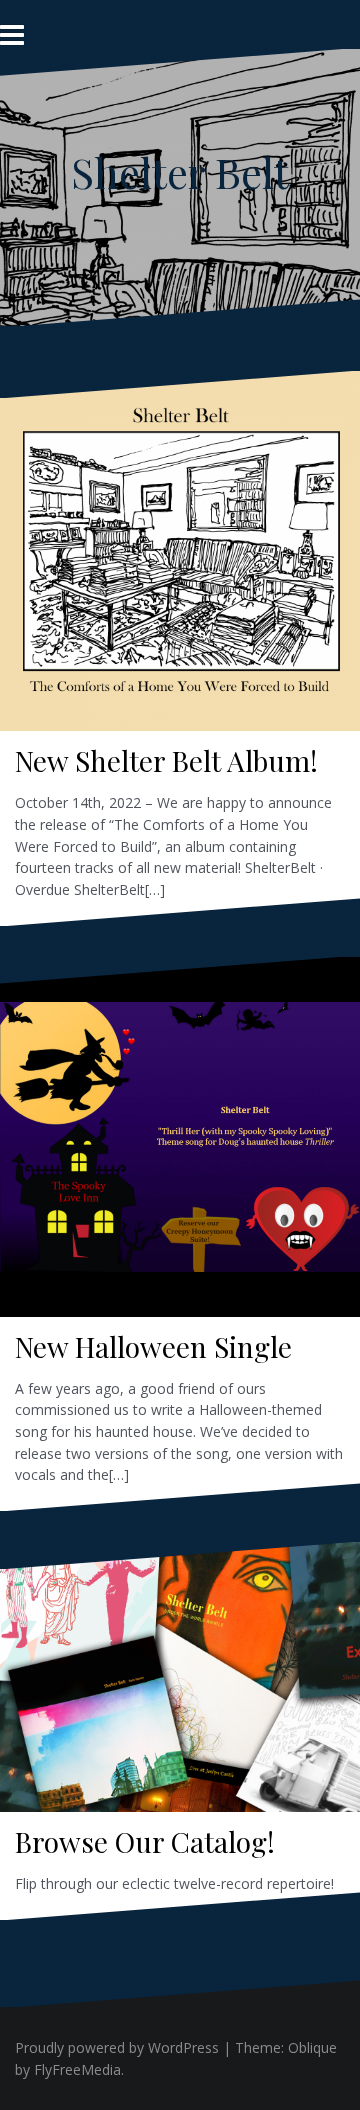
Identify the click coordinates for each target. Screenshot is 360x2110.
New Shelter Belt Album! (166, 760)
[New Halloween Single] (179, 1130)
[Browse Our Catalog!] (179, 1679)
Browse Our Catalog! (145, 1841)
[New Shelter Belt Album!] (179, 544)
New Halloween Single (153, 1346)
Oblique (312, 2047)
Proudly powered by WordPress (117, 2047)
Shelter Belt (180, 172)
